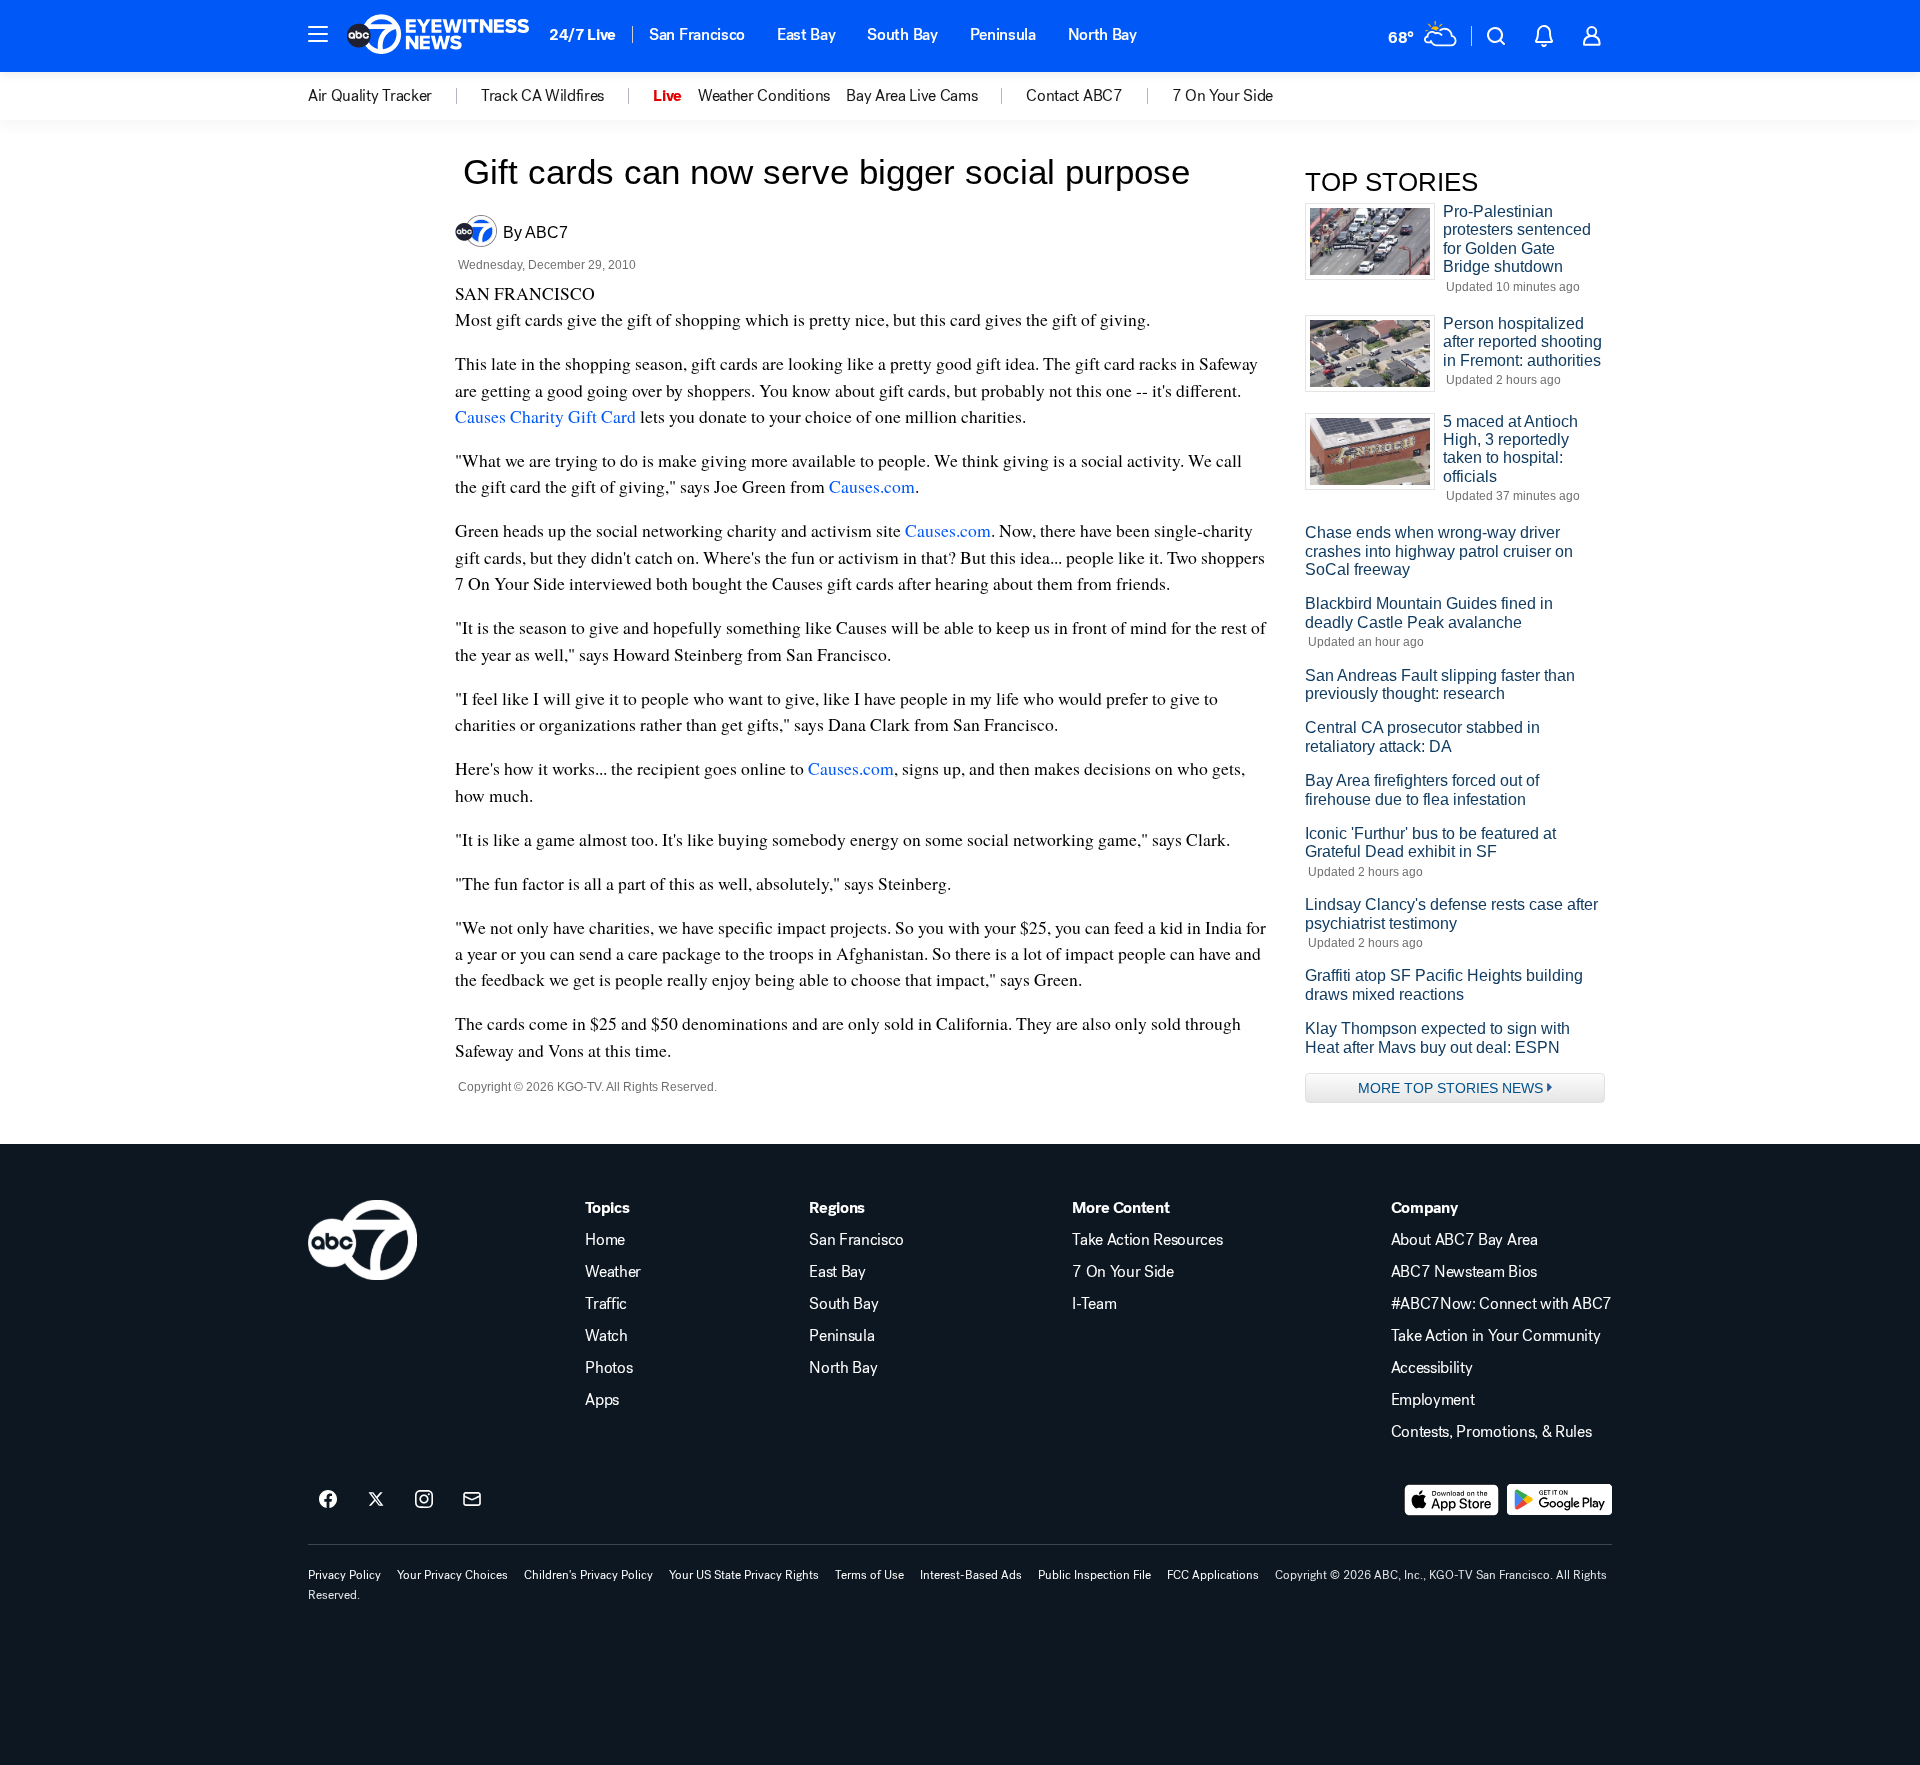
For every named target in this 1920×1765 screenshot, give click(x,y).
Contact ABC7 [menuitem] (1074, 96)
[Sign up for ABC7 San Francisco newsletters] (472, 1500)
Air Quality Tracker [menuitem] (370, 96)
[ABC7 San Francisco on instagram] (424, 1500)
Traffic (606, 1304)
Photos (608, 1368)
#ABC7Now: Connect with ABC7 (1501, 1304)
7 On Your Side (1123, 1272)
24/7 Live (582, 34)
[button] (318, 34)
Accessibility (1432, 1368)
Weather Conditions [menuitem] (764, 96)
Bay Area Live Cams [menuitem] (911, 96)
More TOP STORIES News (1450, 1088)
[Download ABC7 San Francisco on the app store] (1452, 1500)
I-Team (1094, 1304)
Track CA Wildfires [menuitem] (542, 96)
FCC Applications (1213, 1575)
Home (605, 1240)
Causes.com (872, 486)
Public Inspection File (1094, 1575)
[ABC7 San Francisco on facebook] (328, 1500)
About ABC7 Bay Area (1464, 1240)
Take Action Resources (1147, 1240)
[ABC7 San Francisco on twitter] (376, 1500)
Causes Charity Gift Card (545, 416)
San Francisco (697, 34)
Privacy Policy (344, 1575)
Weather (613, 1272)
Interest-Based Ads (971, 1575)
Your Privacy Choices (452, 1575)
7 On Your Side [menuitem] (1223, 96)
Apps (602, 1400)
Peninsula (1003, 34)
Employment (1433, 1400)
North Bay (1102, 34)
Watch (606, 1336)
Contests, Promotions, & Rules (1491, 1432)
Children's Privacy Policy (588, 1575)
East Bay (806, 34)
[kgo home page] (362, 1240)
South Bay (902, 34)
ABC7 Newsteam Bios (1464, 1272)
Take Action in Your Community (1496, 1336)
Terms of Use (869, 1575)
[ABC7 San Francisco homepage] (438, 36)
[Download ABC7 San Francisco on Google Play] (1559, 1500)
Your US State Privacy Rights (744, 1575)
